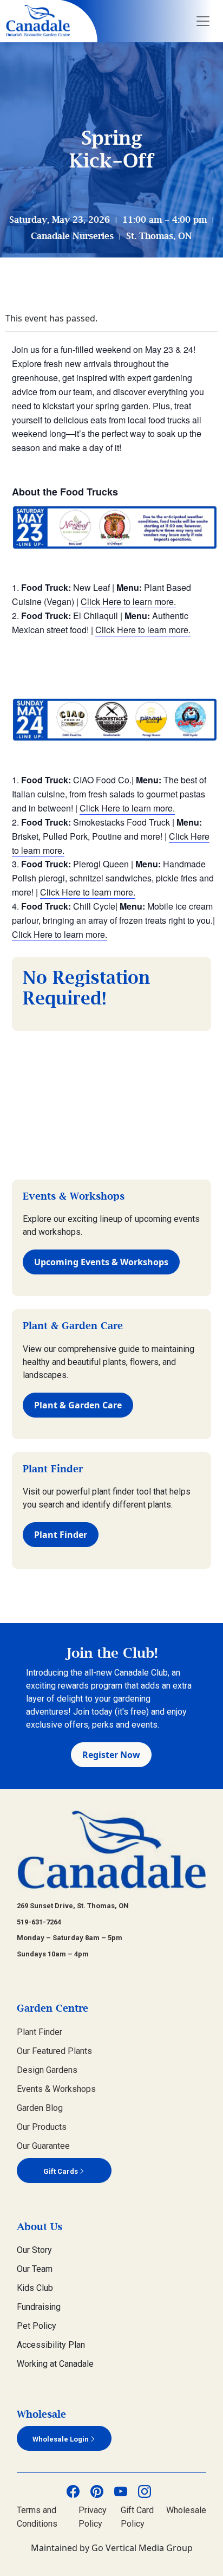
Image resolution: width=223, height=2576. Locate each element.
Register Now (111, 1755)
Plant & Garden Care (78, 1405)
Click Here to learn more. (128, 601)
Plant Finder (61, 1535)
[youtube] (121, 2491)
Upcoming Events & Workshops (101, 1262)
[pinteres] (97, 2491)
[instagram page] (145, 2491)
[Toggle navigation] (203, 21)
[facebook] (73, 2491)
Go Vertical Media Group (142, 2548)
